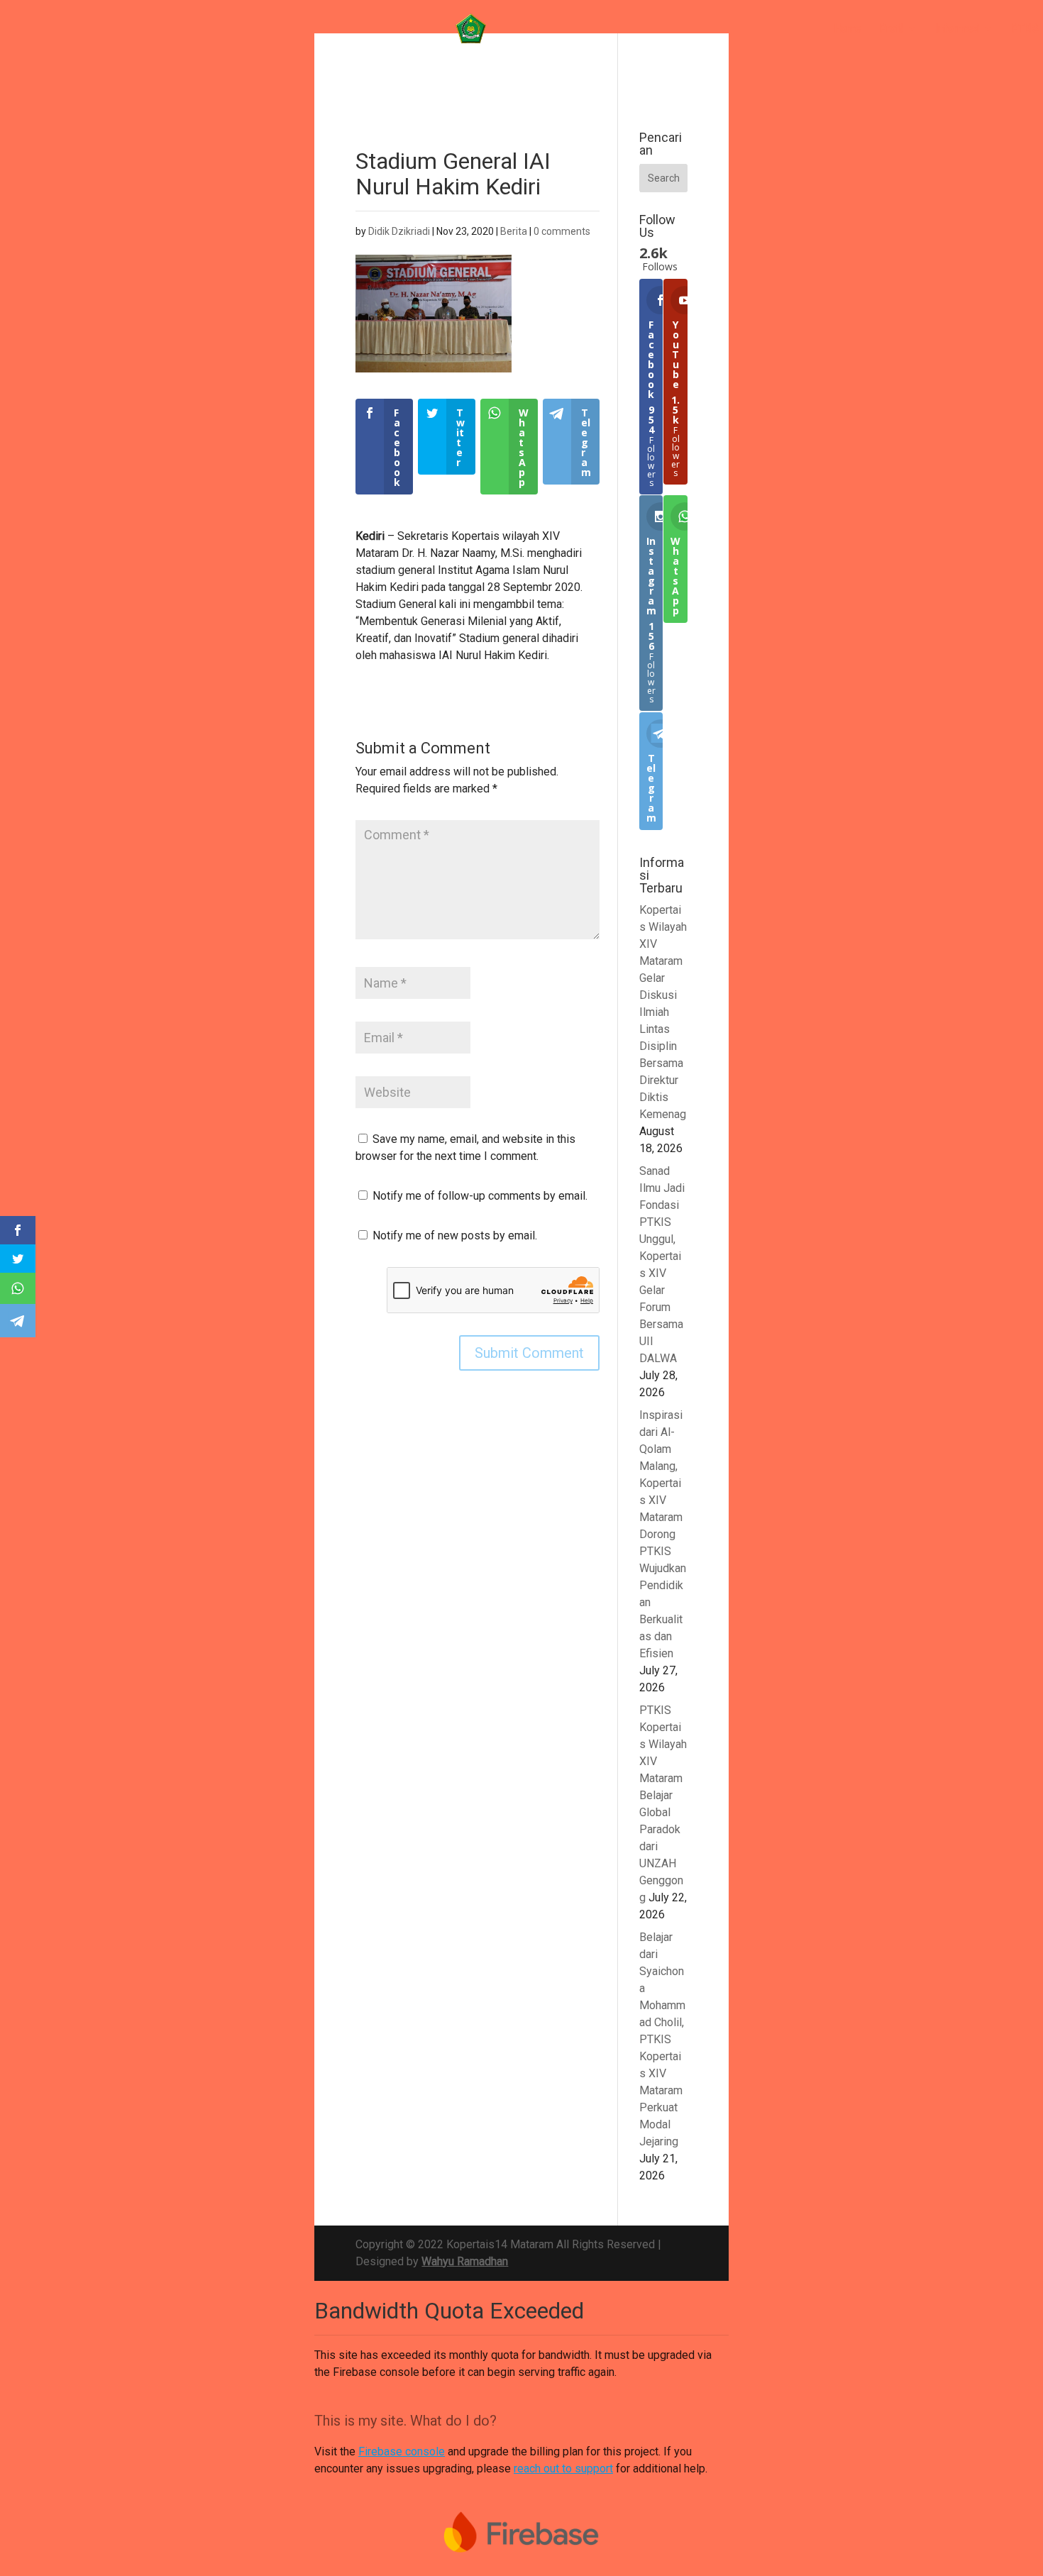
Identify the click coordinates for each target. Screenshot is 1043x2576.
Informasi (958, 29)
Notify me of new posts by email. (455, 1236)
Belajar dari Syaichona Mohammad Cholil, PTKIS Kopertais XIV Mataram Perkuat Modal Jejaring (662, 2039)
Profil (892, 29)
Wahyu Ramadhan (465, 2261)
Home (848, 29)
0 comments (562, 231)
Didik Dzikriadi (399, 231)
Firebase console (402, 2451)
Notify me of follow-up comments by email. (480, 1196)
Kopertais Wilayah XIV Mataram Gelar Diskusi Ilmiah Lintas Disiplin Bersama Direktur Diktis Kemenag (663, 1012)
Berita (514, 231)
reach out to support (563, 2469)
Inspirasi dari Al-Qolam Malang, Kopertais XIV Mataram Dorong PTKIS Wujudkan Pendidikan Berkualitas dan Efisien (663, 1534)
